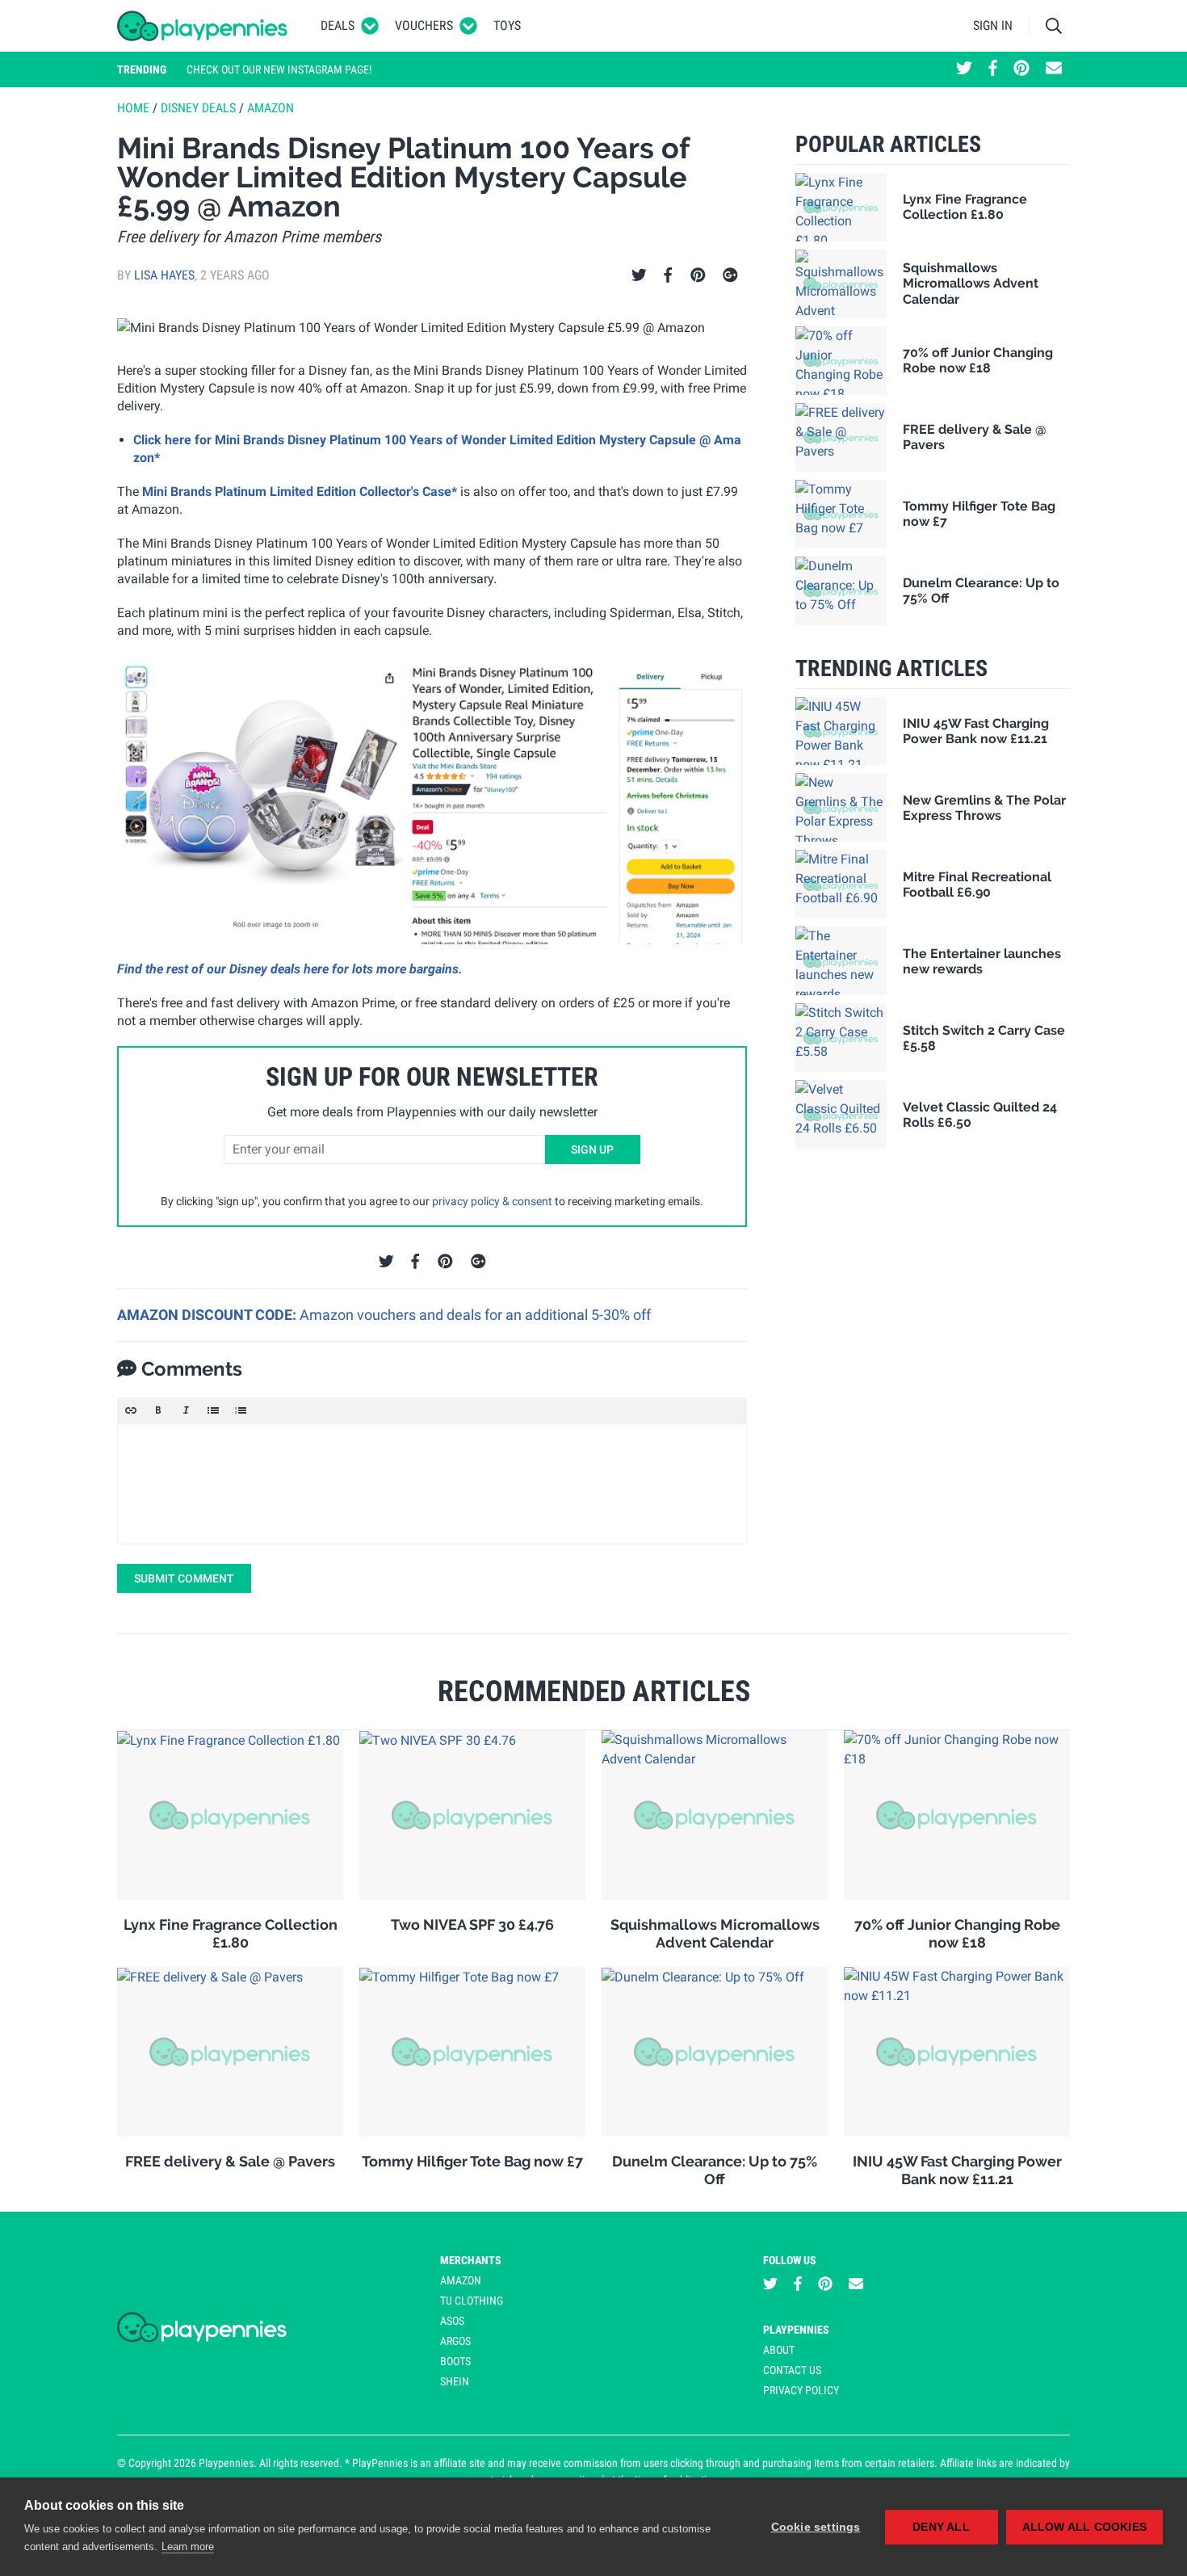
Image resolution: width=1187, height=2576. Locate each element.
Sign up (592, 1149)
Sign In (993, 25)
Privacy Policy (801, 2390)
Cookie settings (816, 2527)
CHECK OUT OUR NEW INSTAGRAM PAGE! (279, 69)
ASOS (452, 2321)
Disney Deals (198, 108)
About (779, 2350)
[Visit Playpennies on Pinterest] (1021, 69)
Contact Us (792, 2370)
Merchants (471, 2260)
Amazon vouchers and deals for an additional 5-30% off (475, 1315)
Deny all (941, 2527)
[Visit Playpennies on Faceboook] (993, 69)
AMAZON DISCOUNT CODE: (208, 1315)
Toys (507, 25)
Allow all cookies (1084, 2527)
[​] (432, 1484)
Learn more (188, 2547)
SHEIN (455, 2381)
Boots (455, 2361)
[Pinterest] (698, 275)
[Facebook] (668, 275)
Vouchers (424, 25)
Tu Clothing (472, 2301)
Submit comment (184, 1578)
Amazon (271, 108)
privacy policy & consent (492, 1201)
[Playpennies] (203, 26)
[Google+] (730, 275)
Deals (338, 25)
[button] (131, 1410)
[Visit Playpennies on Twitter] (964, 69)
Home (133, 108)
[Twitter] (639, 275)
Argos (455, 2341)
